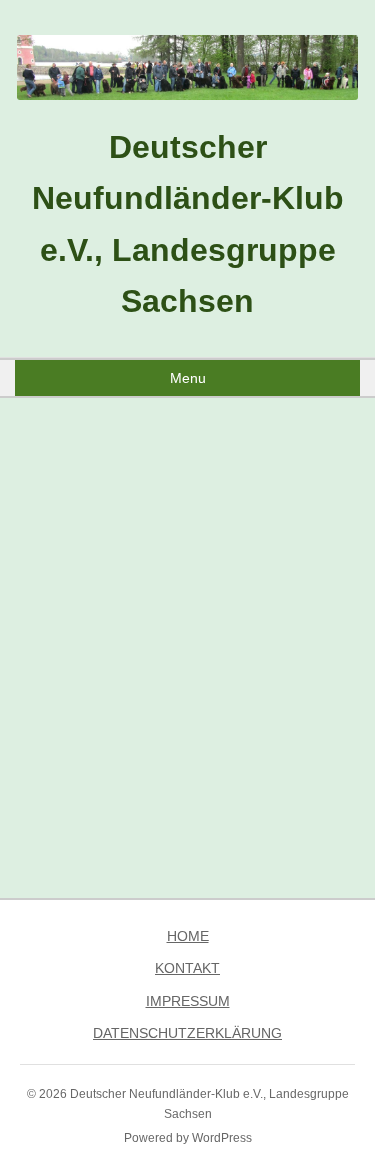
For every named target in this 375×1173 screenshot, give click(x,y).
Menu (188, 378)
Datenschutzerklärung (187, 1033)
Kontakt (187, 968)
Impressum (188, 1001)
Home (188, 936)
